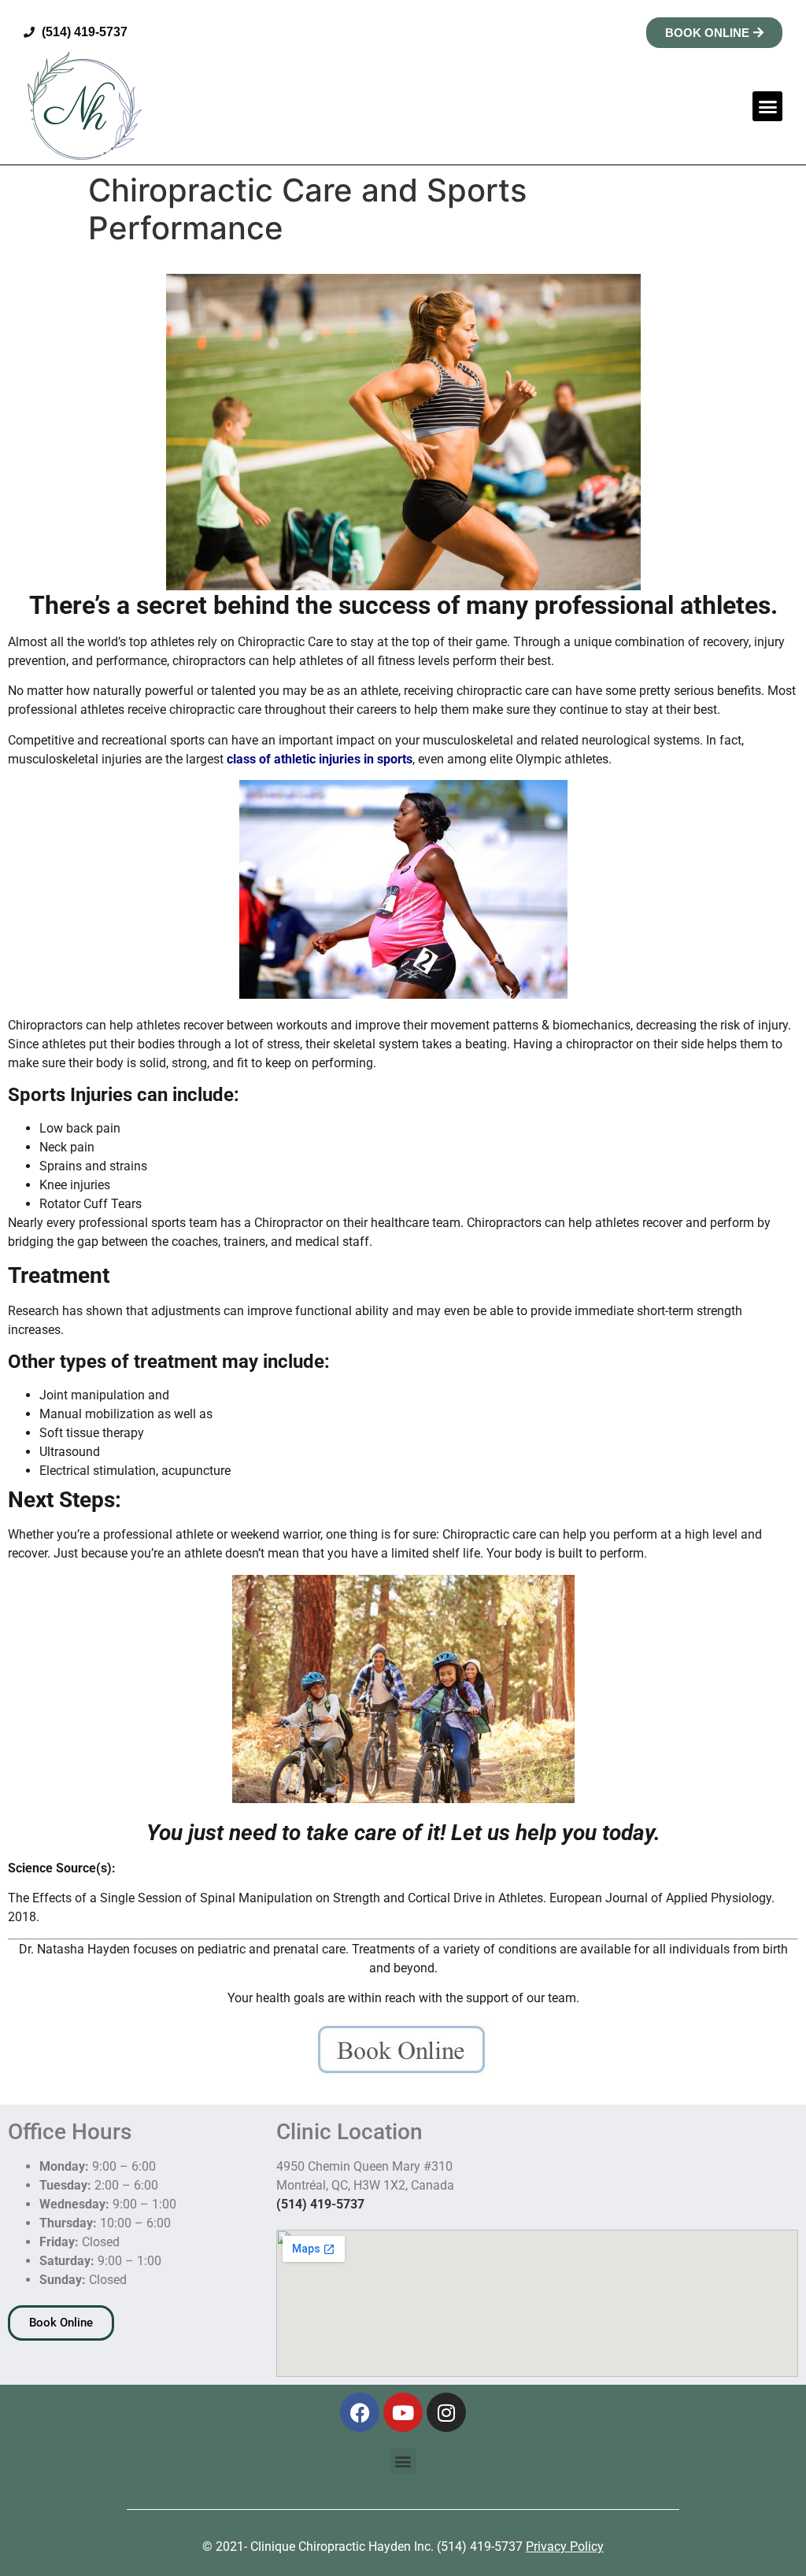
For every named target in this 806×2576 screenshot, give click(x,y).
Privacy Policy (565, 2546)
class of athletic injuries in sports (318, 759)
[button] (767, 106)
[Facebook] (360, 2412)
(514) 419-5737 (320, 2204)
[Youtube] (403, 2412)
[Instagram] (446, 2412)
